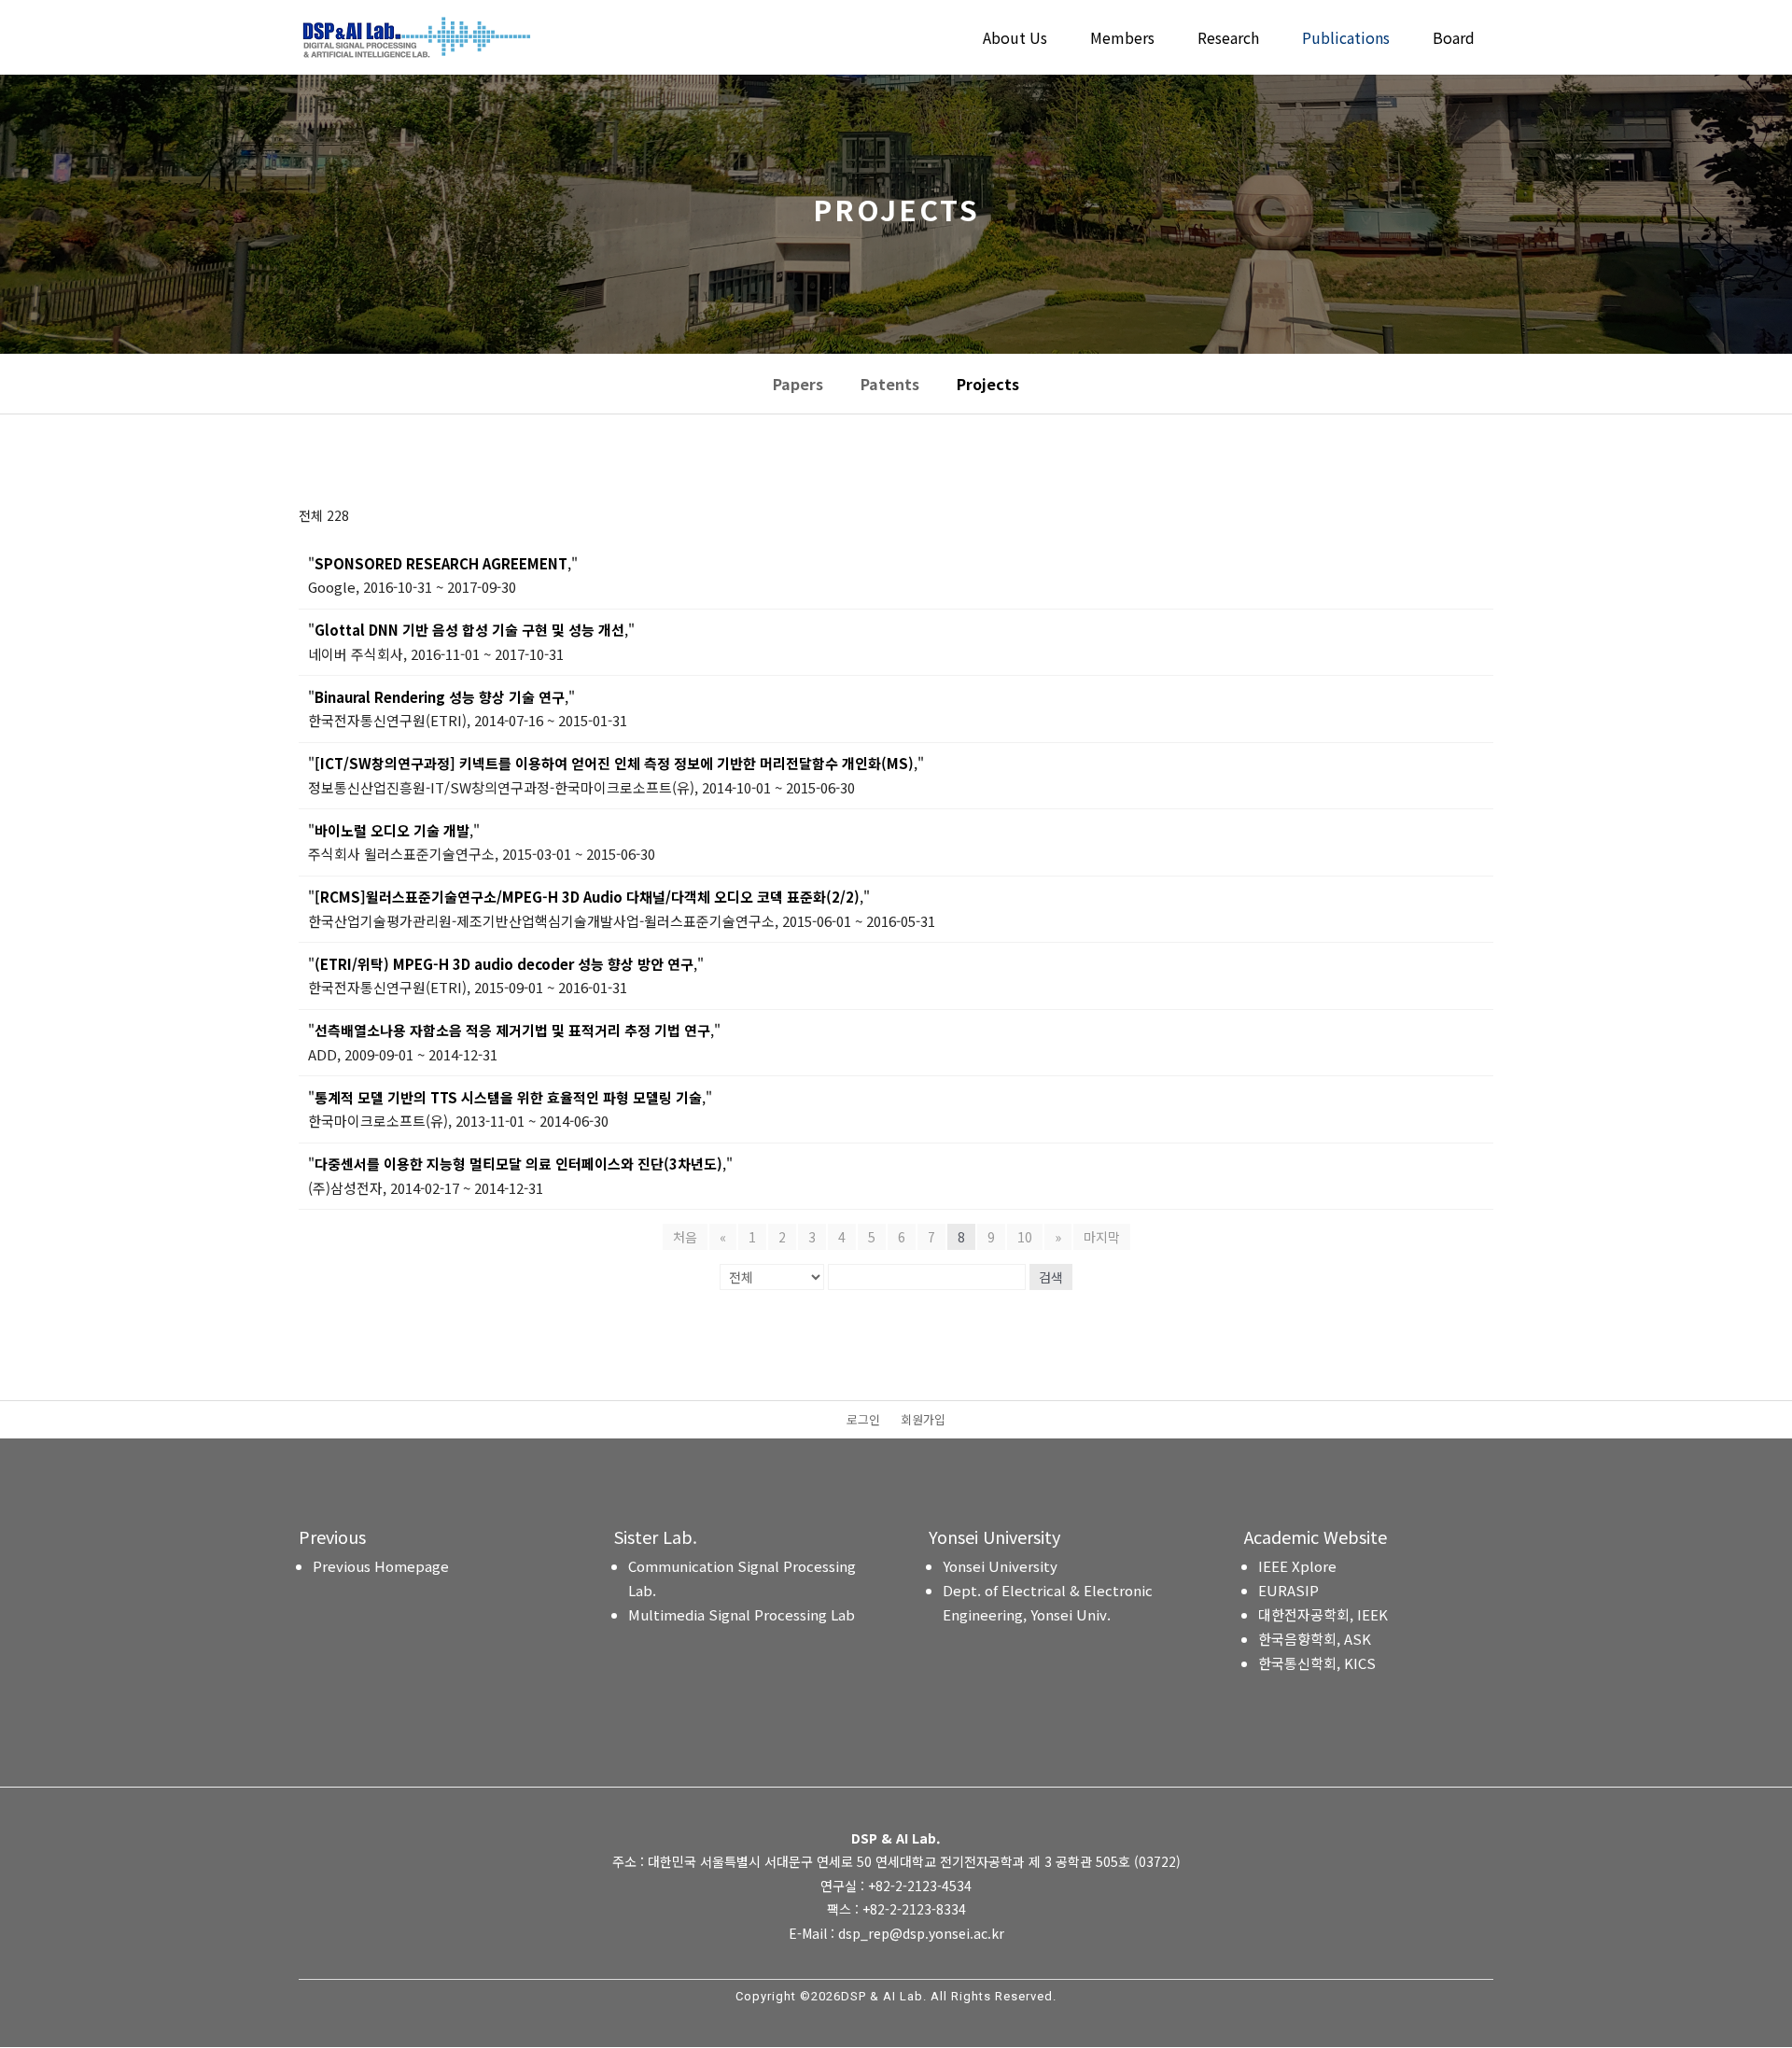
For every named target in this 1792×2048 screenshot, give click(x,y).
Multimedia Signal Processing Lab (742, 1614)
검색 (1051, 1277)
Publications (1346, 40)
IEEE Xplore (1297, 1566)
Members (1122, 40)
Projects (988, 384)
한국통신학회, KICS (1317, 1663)
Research (1228, 40)
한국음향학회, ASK (1315, 1639)
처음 (685, 1237)
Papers (798, 384)
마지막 (1102, 1237)
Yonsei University (1000, 1566)
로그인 (863, 1421)
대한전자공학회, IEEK (1323, 1614)
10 (1025, 1237)
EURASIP (1288, 1590)
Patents (890, 384)
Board (1454, 40)
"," (443, 563)
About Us (1015, 40)
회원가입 (923, 1421)
